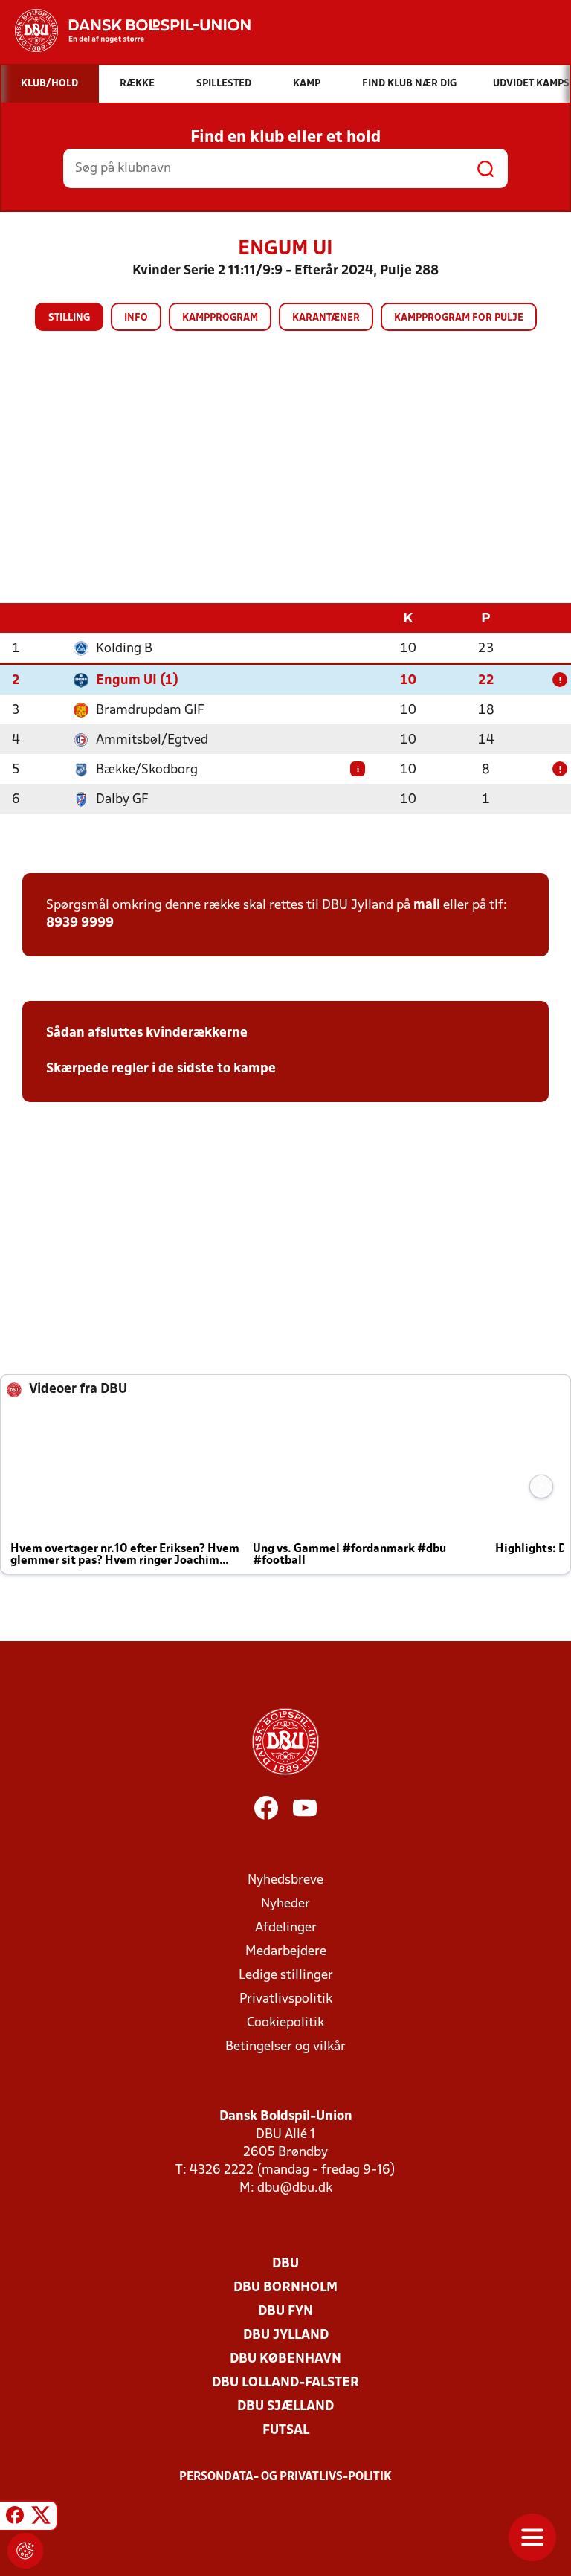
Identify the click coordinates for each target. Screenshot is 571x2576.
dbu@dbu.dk (295, 2188)
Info (136, 318)
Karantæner (326, 318)
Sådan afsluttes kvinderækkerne (147, 1033)
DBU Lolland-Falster (285, 2383)
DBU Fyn (285, 2312)
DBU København (285, 2359)
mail (427, 905)
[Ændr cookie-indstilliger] (25, 2551)
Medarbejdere (286, 1952)
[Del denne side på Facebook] (15, 2518)
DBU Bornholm (285, 2288)
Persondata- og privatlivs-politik (285, 2477)
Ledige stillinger (286, 1976)
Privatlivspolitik (286, 1999)
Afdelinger (286, 1928)
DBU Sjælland (285, 2407)
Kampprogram (220, 318)
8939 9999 (80, 923)
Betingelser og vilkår (285, 2047)
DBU (285, 2264)
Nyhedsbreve (285, 1880)
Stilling (69, 318)
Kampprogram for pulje (459, 318)
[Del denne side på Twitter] (41, 2518)
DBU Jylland (286, 2335)
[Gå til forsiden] (125, 30)
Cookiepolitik (285, 2023)
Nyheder (285, 1904)
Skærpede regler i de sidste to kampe (161, 1069)
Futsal (286, 2431)
